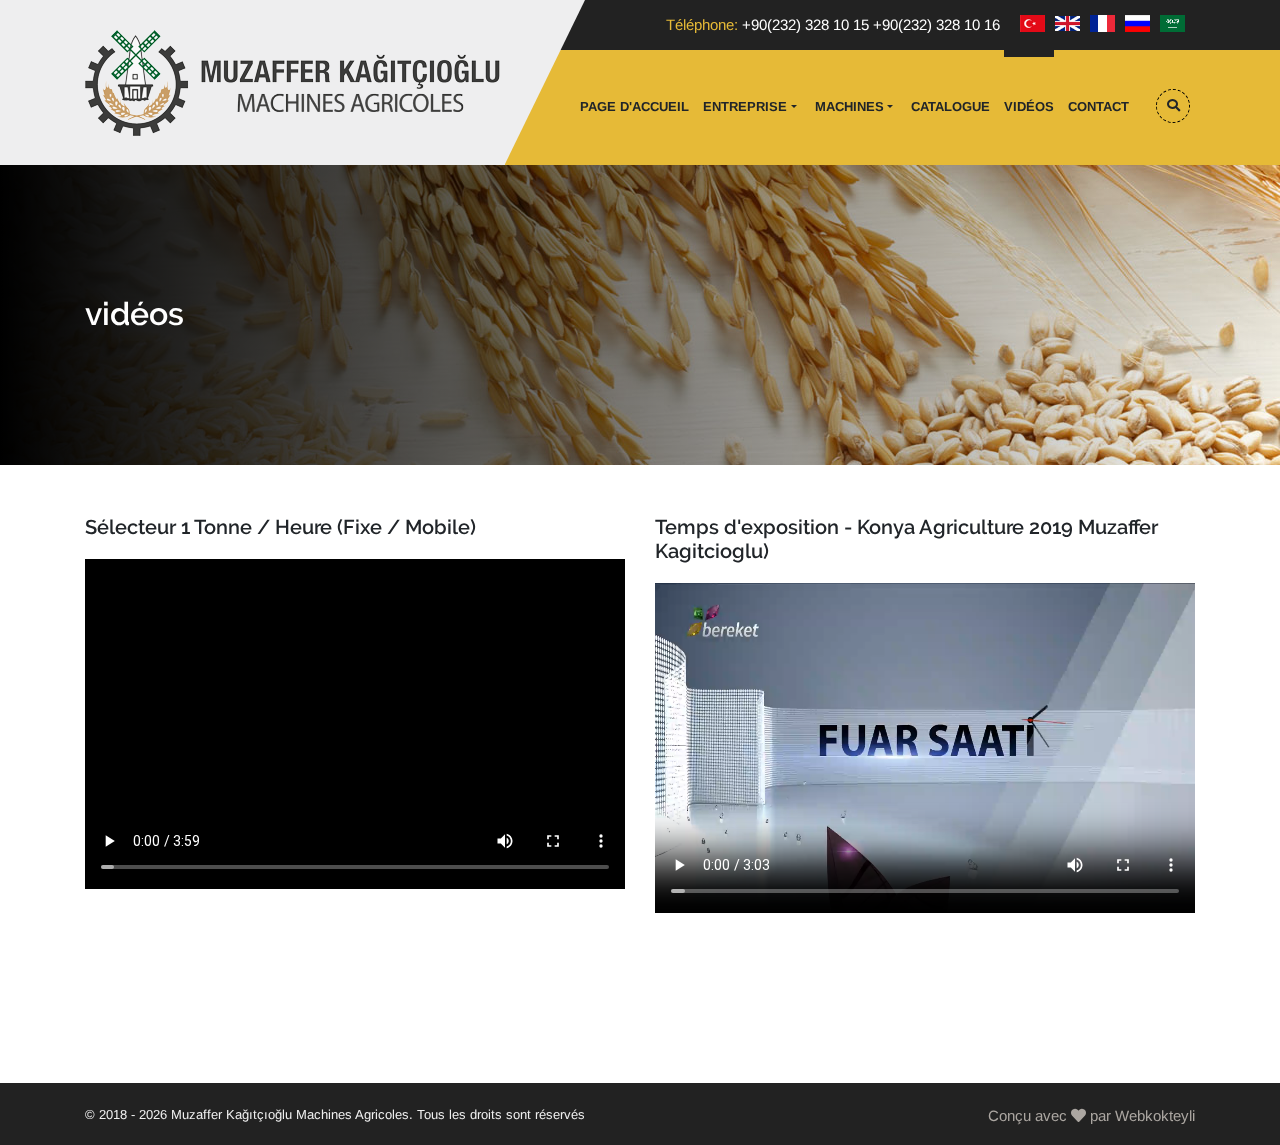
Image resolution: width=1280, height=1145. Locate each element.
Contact (1098, 106)
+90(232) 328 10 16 (936, 24)
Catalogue (950, 106)
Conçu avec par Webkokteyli (1091, 1115)
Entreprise (745, 106)
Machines (849, 106)
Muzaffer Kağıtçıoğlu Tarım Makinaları (295, 83)
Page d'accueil (634, 106)
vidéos (1029, 106)
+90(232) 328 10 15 (805, 24)
